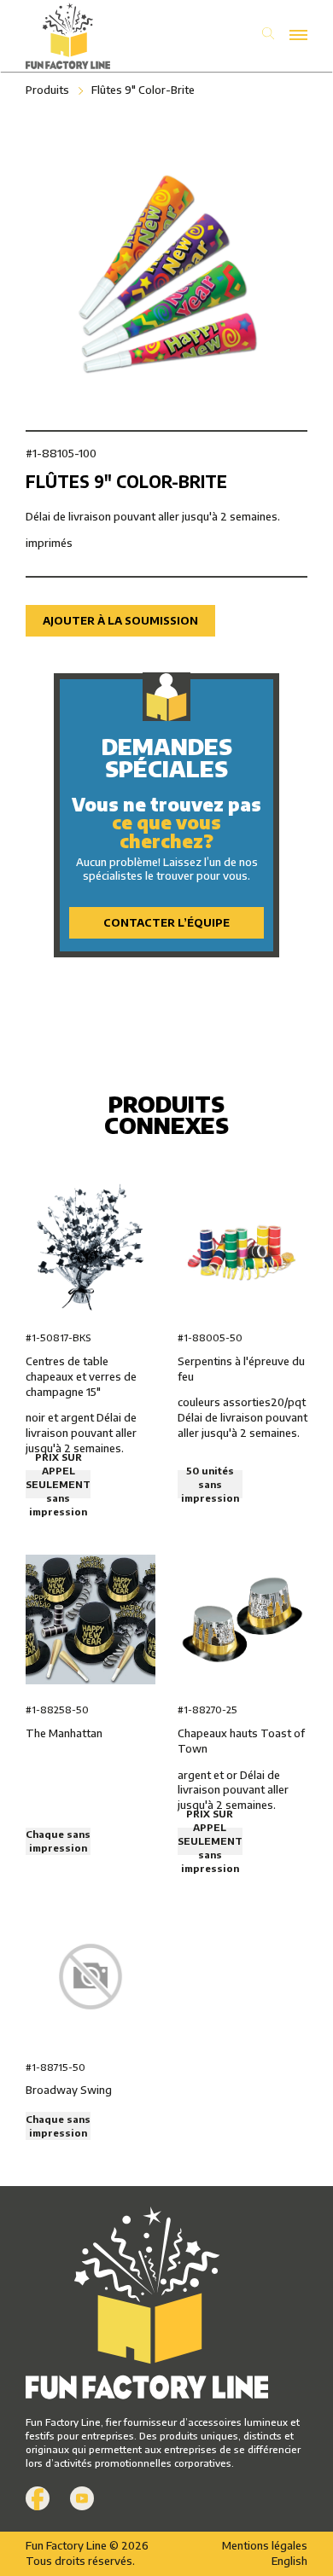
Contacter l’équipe (166, 922)
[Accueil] (96, 36)
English (289, 2561)
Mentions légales (265, 2545)
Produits (47, 90)
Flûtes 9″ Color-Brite (143, 90)
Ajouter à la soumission (120, 620)
